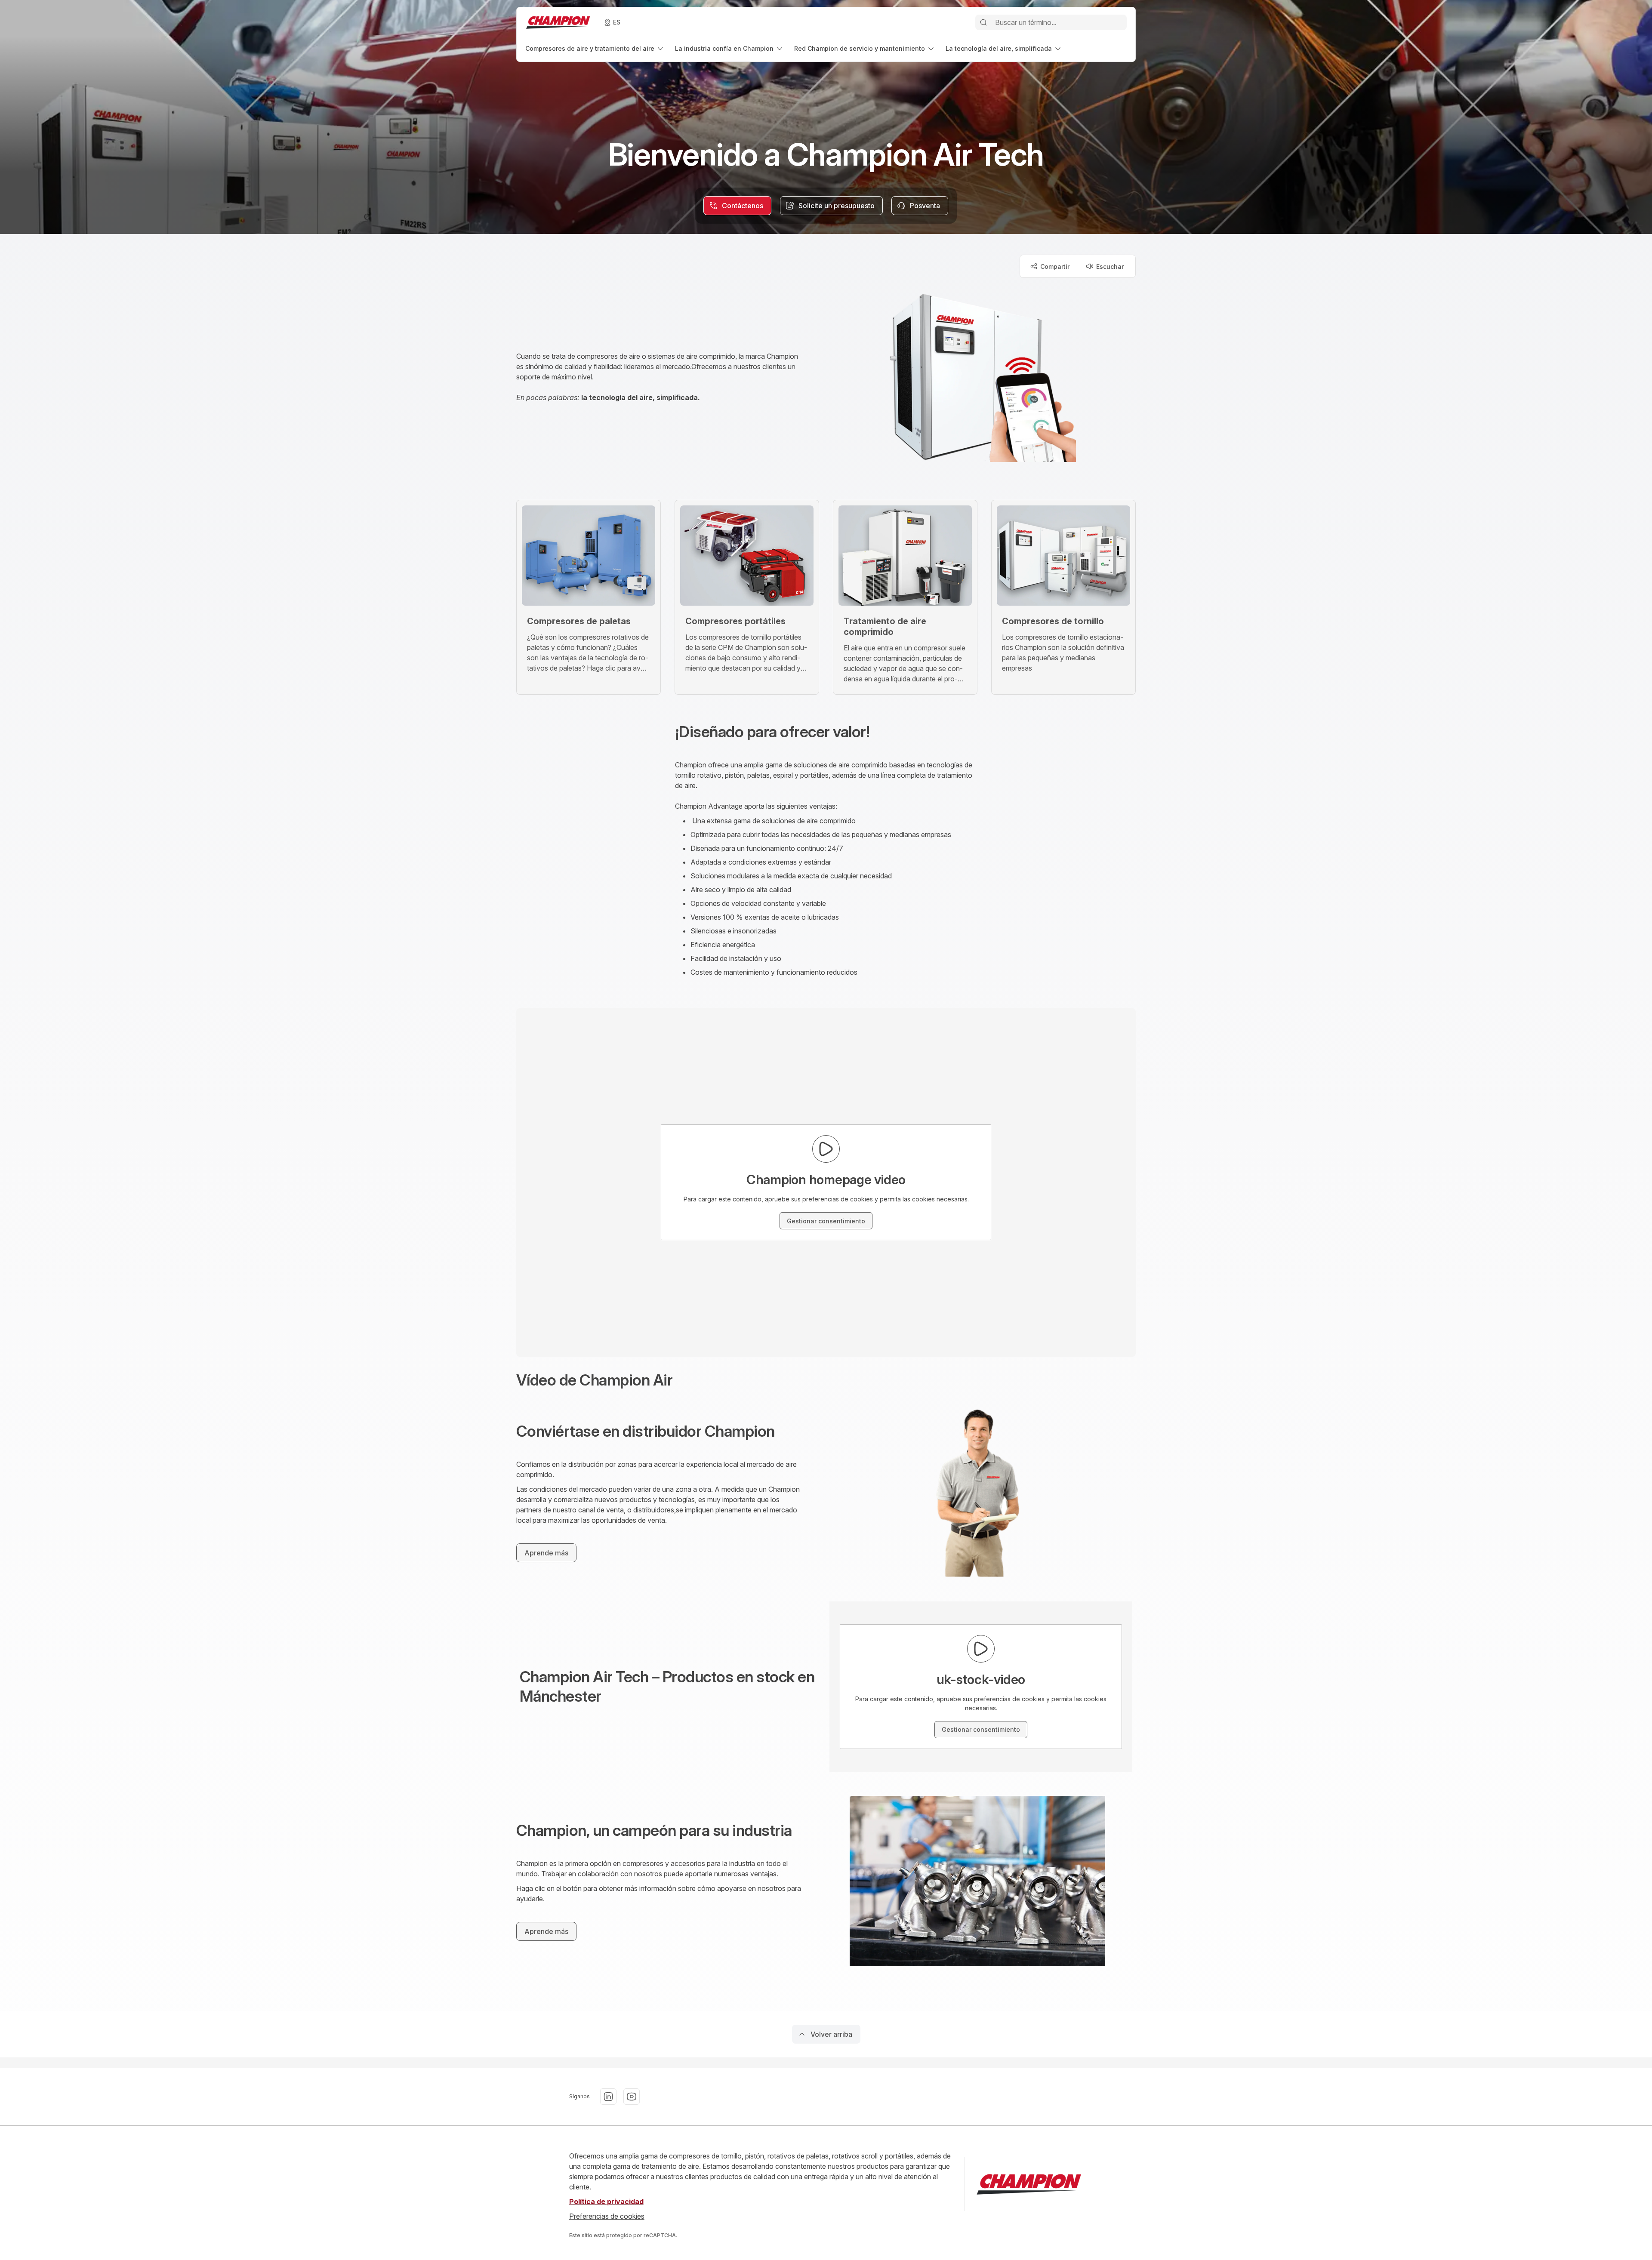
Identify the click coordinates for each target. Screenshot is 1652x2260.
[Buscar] (983, 22)
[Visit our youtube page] (632, 2097)
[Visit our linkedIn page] (608, 2097)
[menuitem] (595, 48)
